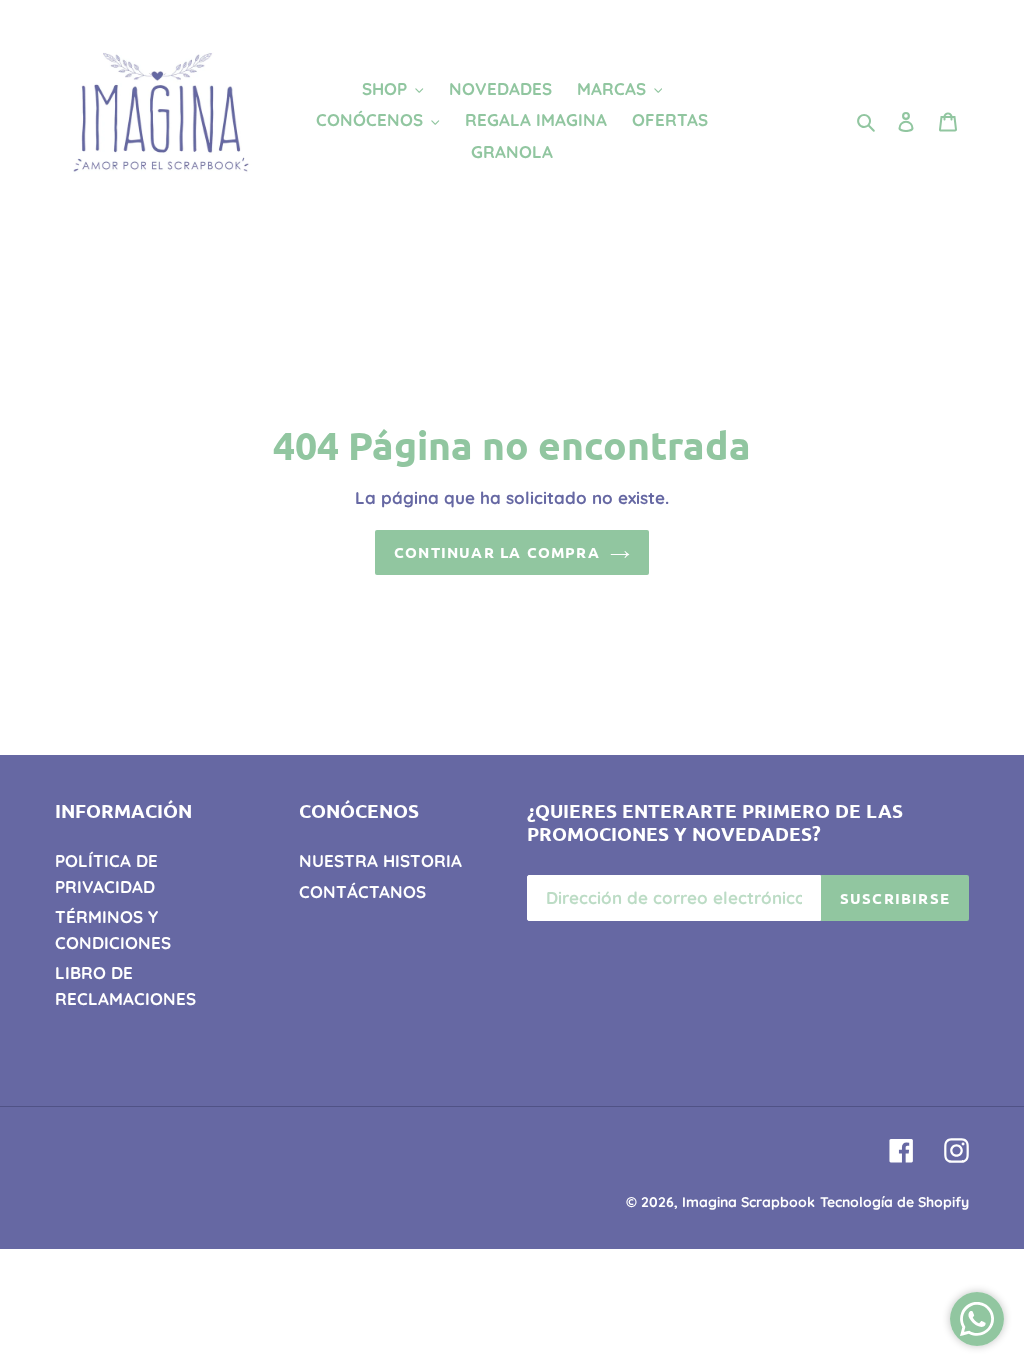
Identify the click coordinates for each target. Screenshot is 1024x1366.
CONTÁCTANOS (362, 891)
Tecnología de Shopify (894, 1202)
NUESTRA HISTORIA (380, 860)
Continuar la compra (497, 552)
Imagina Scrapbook (748, 1202)
